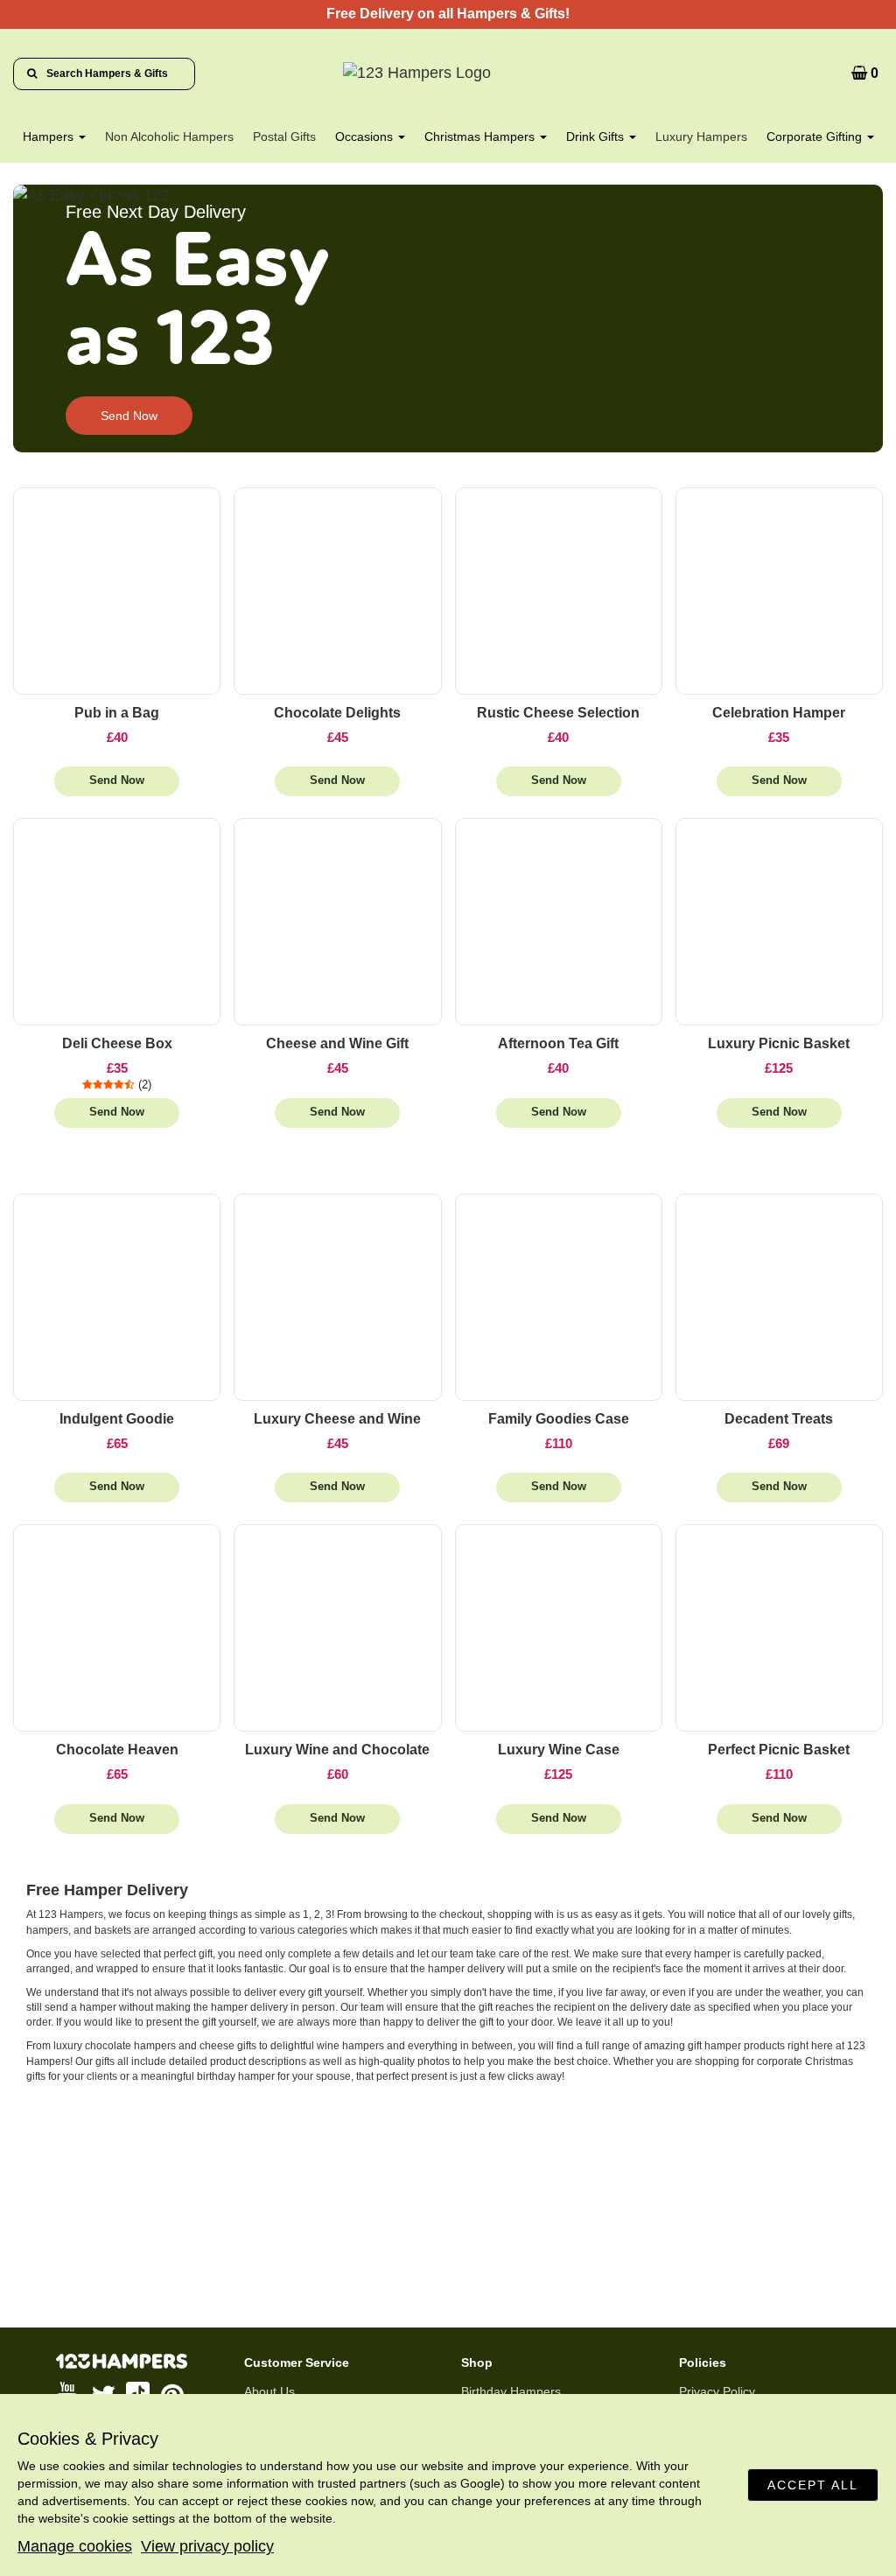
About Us (269, 2391)
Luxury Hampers (701, 136)
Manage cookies (75, 2546)
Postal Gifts (284, 136)
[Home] (448, 73)
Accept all (813, 2485)
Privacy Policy (717, 2391)
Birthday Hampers (511, 2391)
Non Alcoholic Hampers (169, 136)
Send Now (129, 416)
